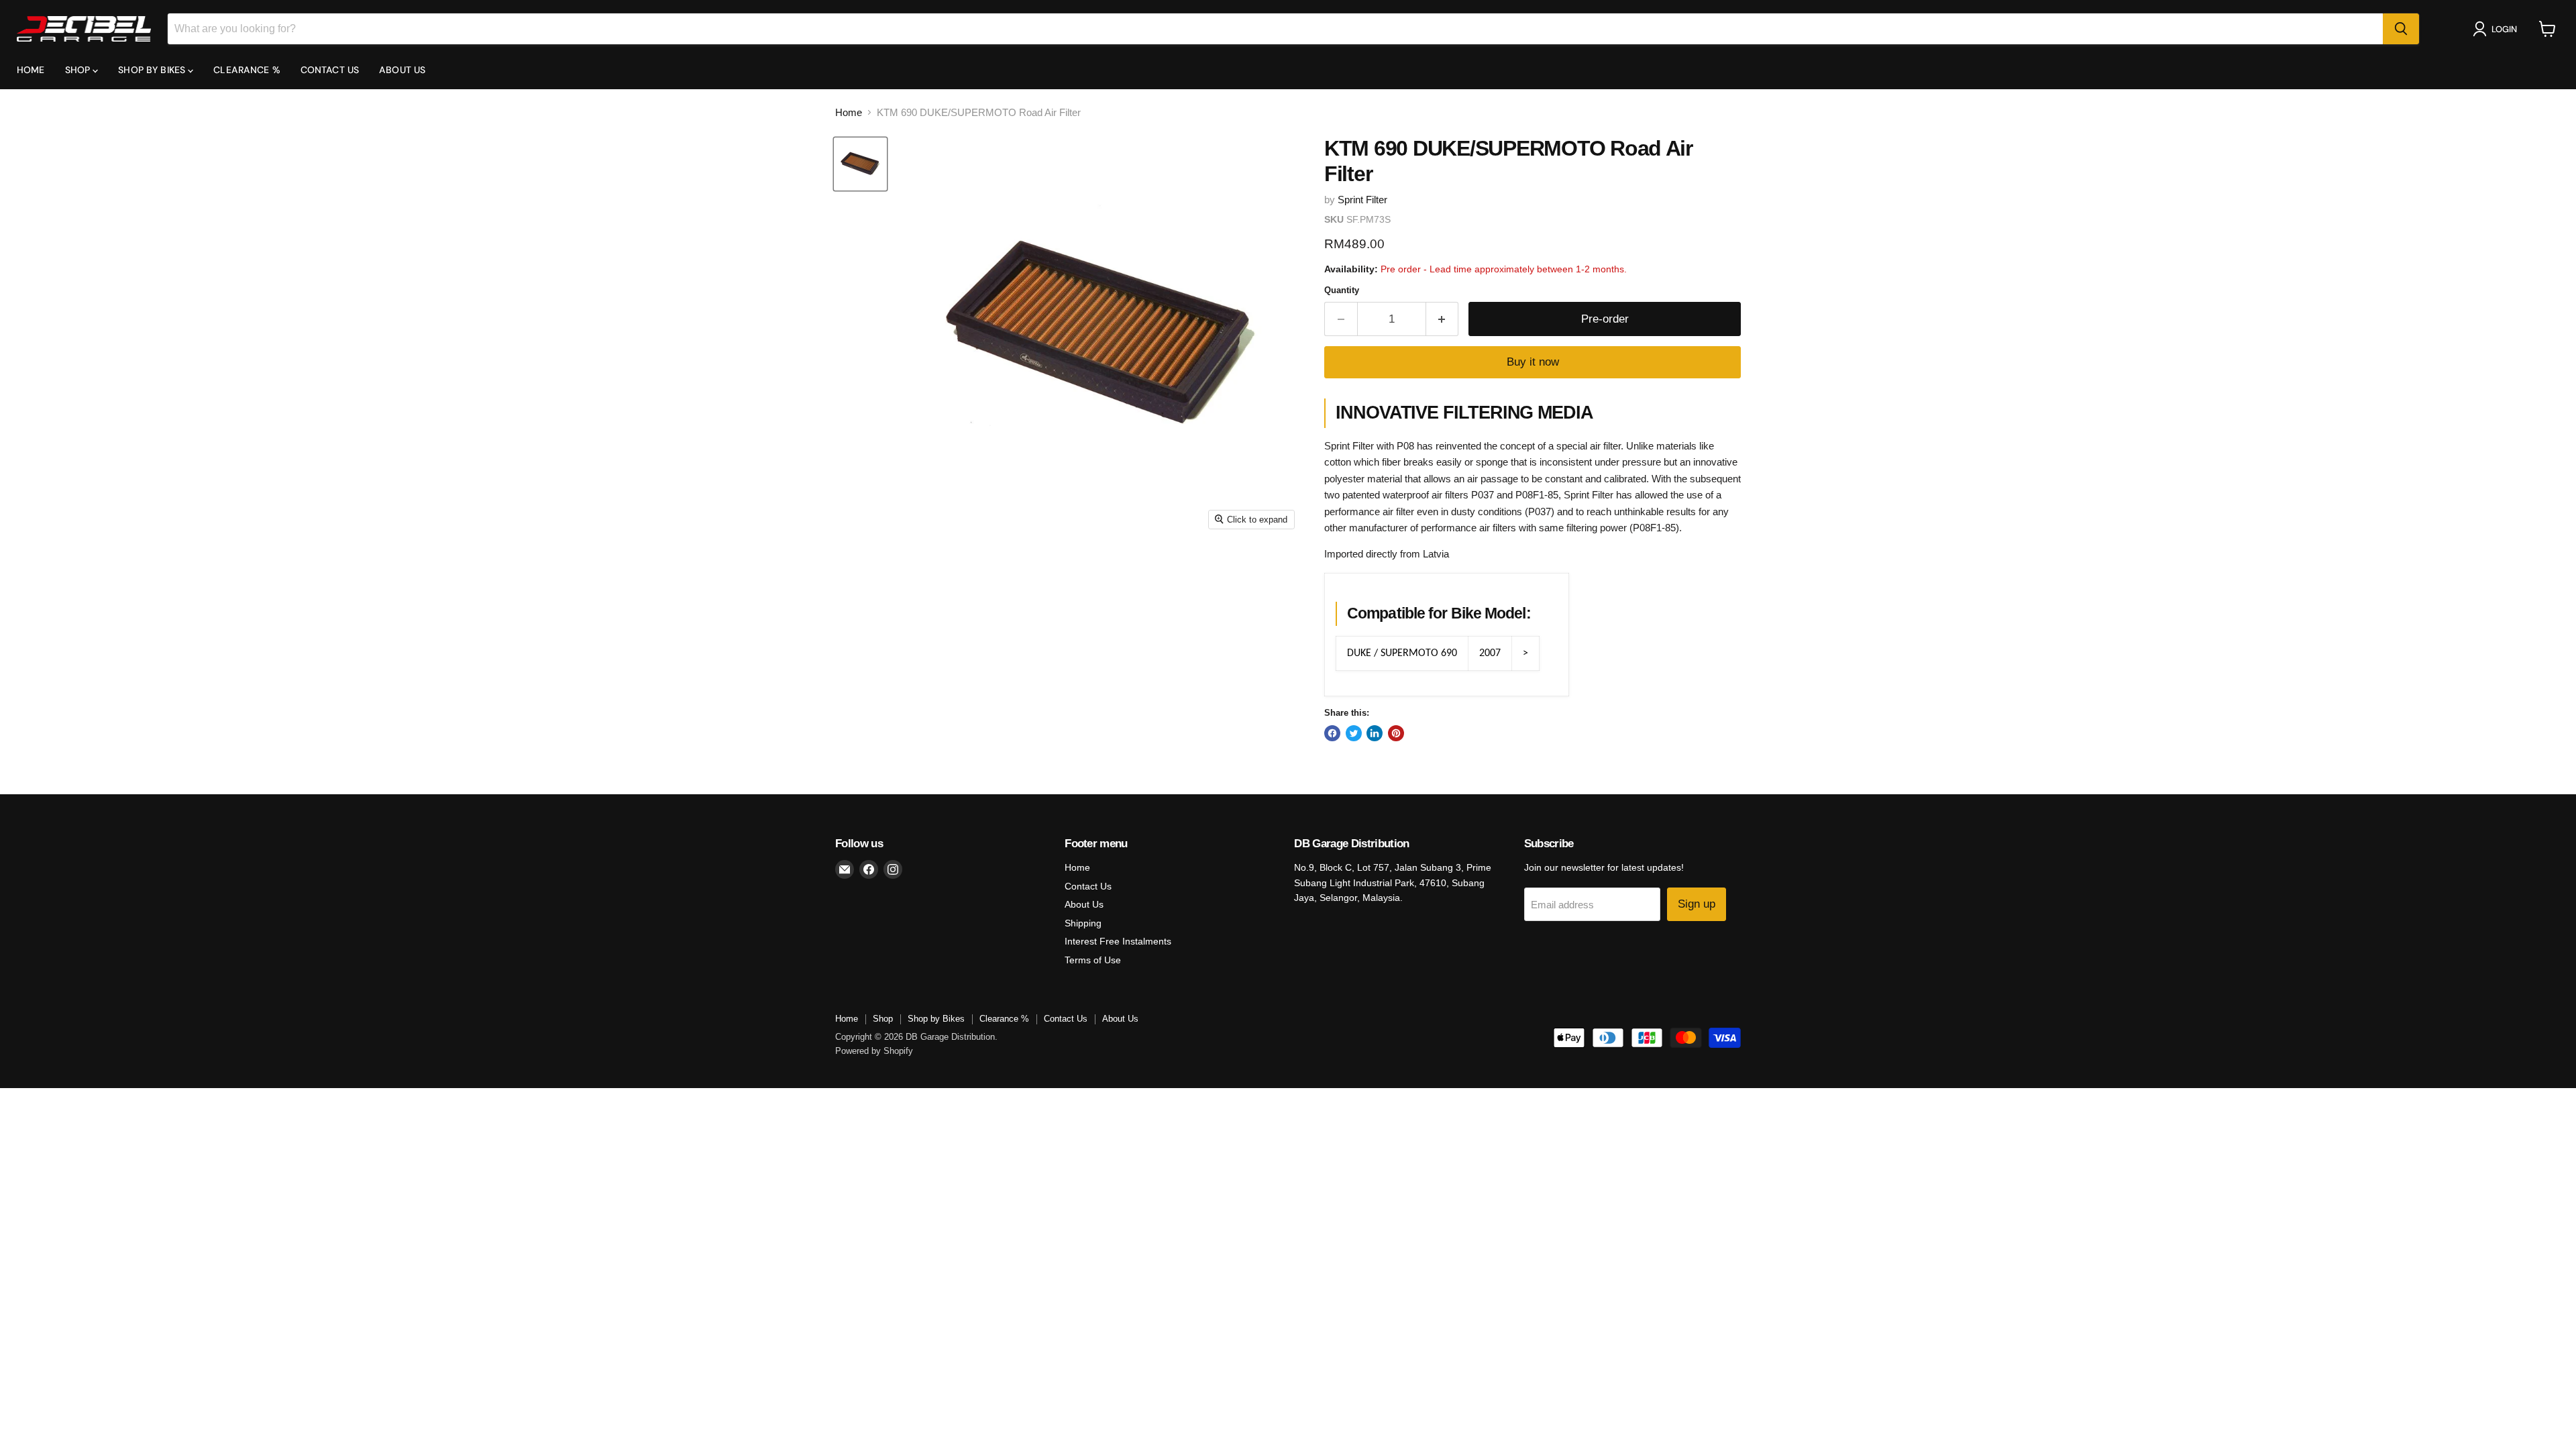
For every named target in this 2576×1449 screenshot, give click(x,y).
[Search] (2401, 29)
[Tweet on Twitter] (1354, 733)
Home (31, 70)
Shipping (1083, 923)
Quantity (1342, 290)
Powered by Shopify (874, 1051)
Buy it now (1533, 362)
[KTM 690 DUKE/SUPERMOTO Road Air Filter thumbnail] (860, 164)
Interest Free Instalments (1118, 941)
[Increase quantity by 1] (1443, 319)
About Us (402, 70)
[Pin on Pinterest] (1396, 733)
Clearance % (247, 70)
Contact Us (330, 70)
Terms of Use (1093, 960)
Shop (79, 70)
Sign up (1697, 904)
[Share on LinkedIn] (1375, 733)
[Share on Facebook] (1332, 733)
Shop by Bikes (153, 70)
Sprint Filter (1362, 200)
